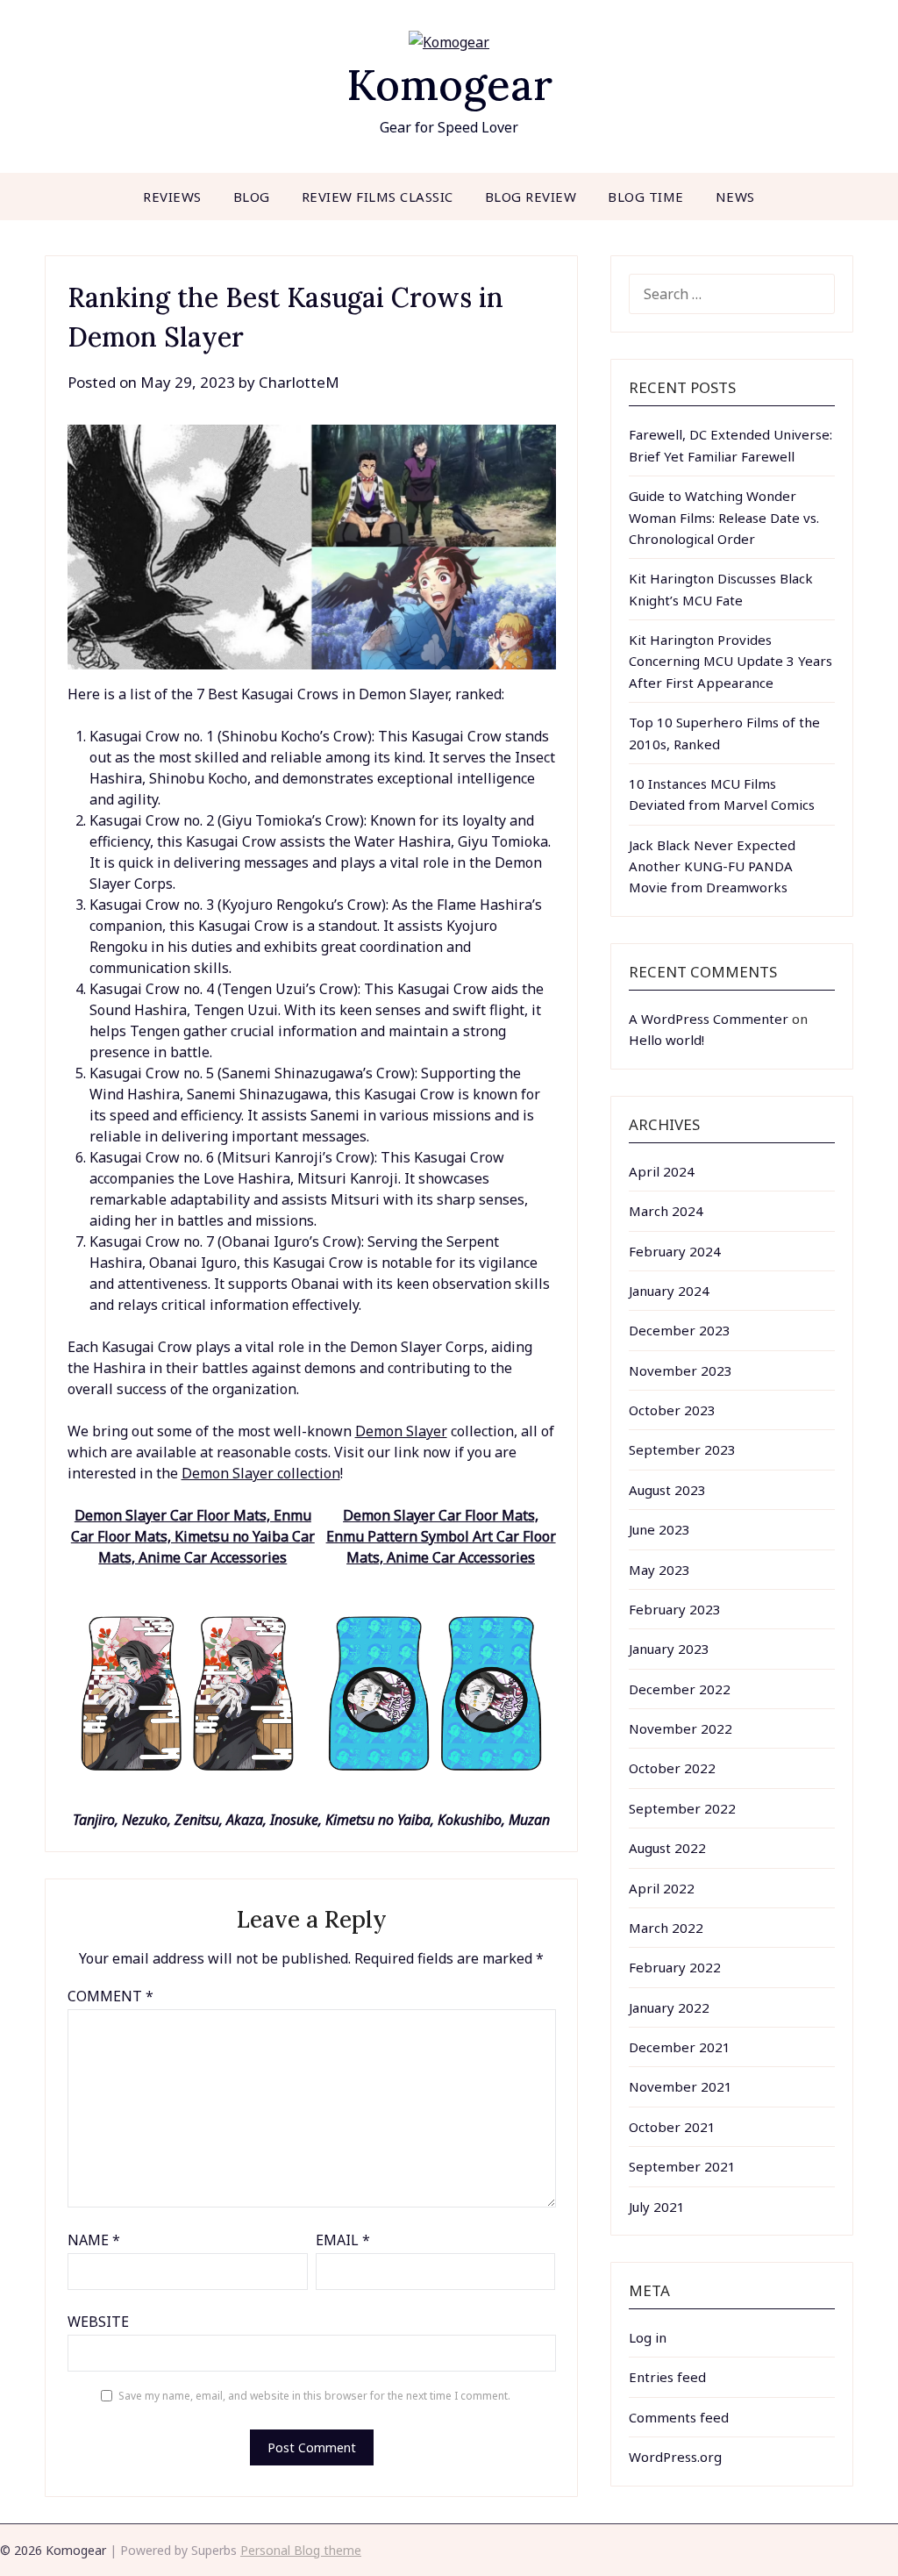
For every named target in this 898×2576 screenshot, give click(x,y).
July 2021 (657, 2207)
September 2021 (682, 2166)
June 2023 (659, 1529)
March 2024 (666, 1211)
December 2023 (680, 1330)
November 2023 (681, 1370)
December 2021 (680, 2047)
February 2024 (675, 1251)
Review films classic (378, 197)
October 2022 (672, 1768)
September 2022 (682, 1808)
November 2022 (681, 1728)
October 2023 (672, 1410)
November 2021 (681, 2086)
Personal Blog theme (301, 2550)
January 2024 (669, 1291)
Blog (252, 197)
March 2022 (666, 1928)
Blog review (531, 197)
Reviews (172, 197)
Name (94, 2240)
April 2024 (662, 1171)
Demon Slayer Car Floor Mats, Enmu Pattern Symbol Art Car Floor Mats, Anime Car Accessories (441, 1536)
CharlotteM (299, 382)
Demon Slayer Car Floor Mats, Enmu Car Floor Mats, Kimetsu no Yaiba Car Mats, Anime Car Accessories (193, 1536)
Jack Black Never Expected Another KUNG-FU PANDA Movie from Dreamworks (712, 866)
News (735, 197)
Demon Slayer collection (261, 1473)
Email (343, 2240)
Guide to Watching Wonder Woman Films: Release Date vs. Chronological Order (724, 517)
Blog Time (646, 197)
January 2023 (669, 1649)
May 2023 (659, 1570)
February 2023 (675, 1609)
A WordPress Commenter (709, 1019)
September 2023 (682, 1449)
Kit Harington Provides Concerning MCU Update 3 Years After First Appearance (731, 661)
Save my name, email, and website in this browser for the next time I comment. (314, 2396)
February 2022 (675, 1967)
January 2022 (669, 2007)
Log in (648, 2337)
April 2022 (662, 1888)
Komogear (449, 85)
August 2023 (667, 1490)
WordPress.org (675, 2457)
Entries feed (667, 2377)
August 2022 (667, 1848)
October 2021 (672, 2127)
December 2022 (680, 1689)
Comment (110, 1996)
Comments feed (679, 2417)
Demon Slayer (401, 1431)
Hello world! (666, 1040)
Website (98, 2322)
